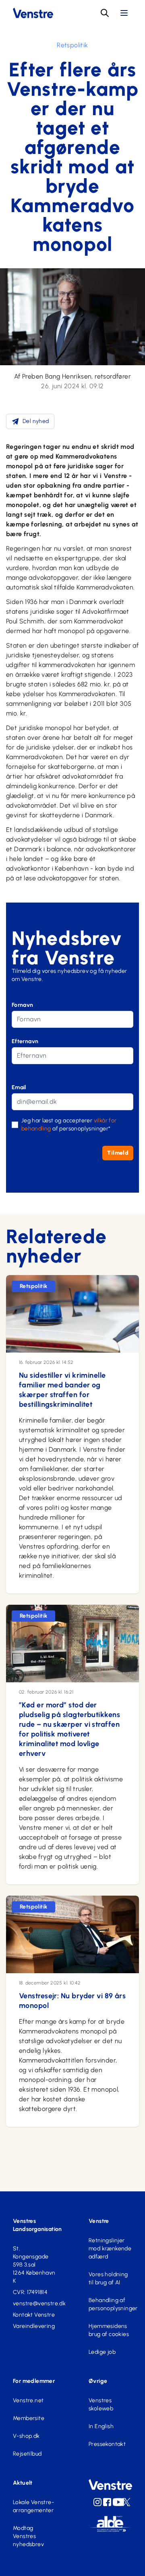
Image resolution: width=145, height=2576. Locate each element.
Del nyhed (36, 421)
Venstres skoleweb (101, 2404)
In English (101, 2426)
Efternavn (25, 1041)
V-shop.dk (26, 2436)
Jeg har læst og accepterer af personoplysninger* (69, 1125)
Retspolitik (72, 45)
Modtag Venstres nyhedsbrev (28, 2536)
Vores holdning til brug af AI (108, 2278)
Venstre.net (28, 2400)
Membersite (29, 2418)
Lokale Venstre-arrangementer (33, 2506)
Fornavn (23, 1005)
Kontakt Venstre (34, 2315)
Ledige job (102, 2352)
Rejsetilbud (27, 2454)
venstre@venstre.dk (35, 2303)
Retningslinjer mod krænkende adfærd (110, 2249)
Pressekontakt (107, 2444)
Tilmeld (118, 1153)
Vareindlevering (34, 2326)
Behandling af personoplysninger (110, 2304)
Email (19, 1087)
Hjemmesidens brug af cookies (109, 2330)
